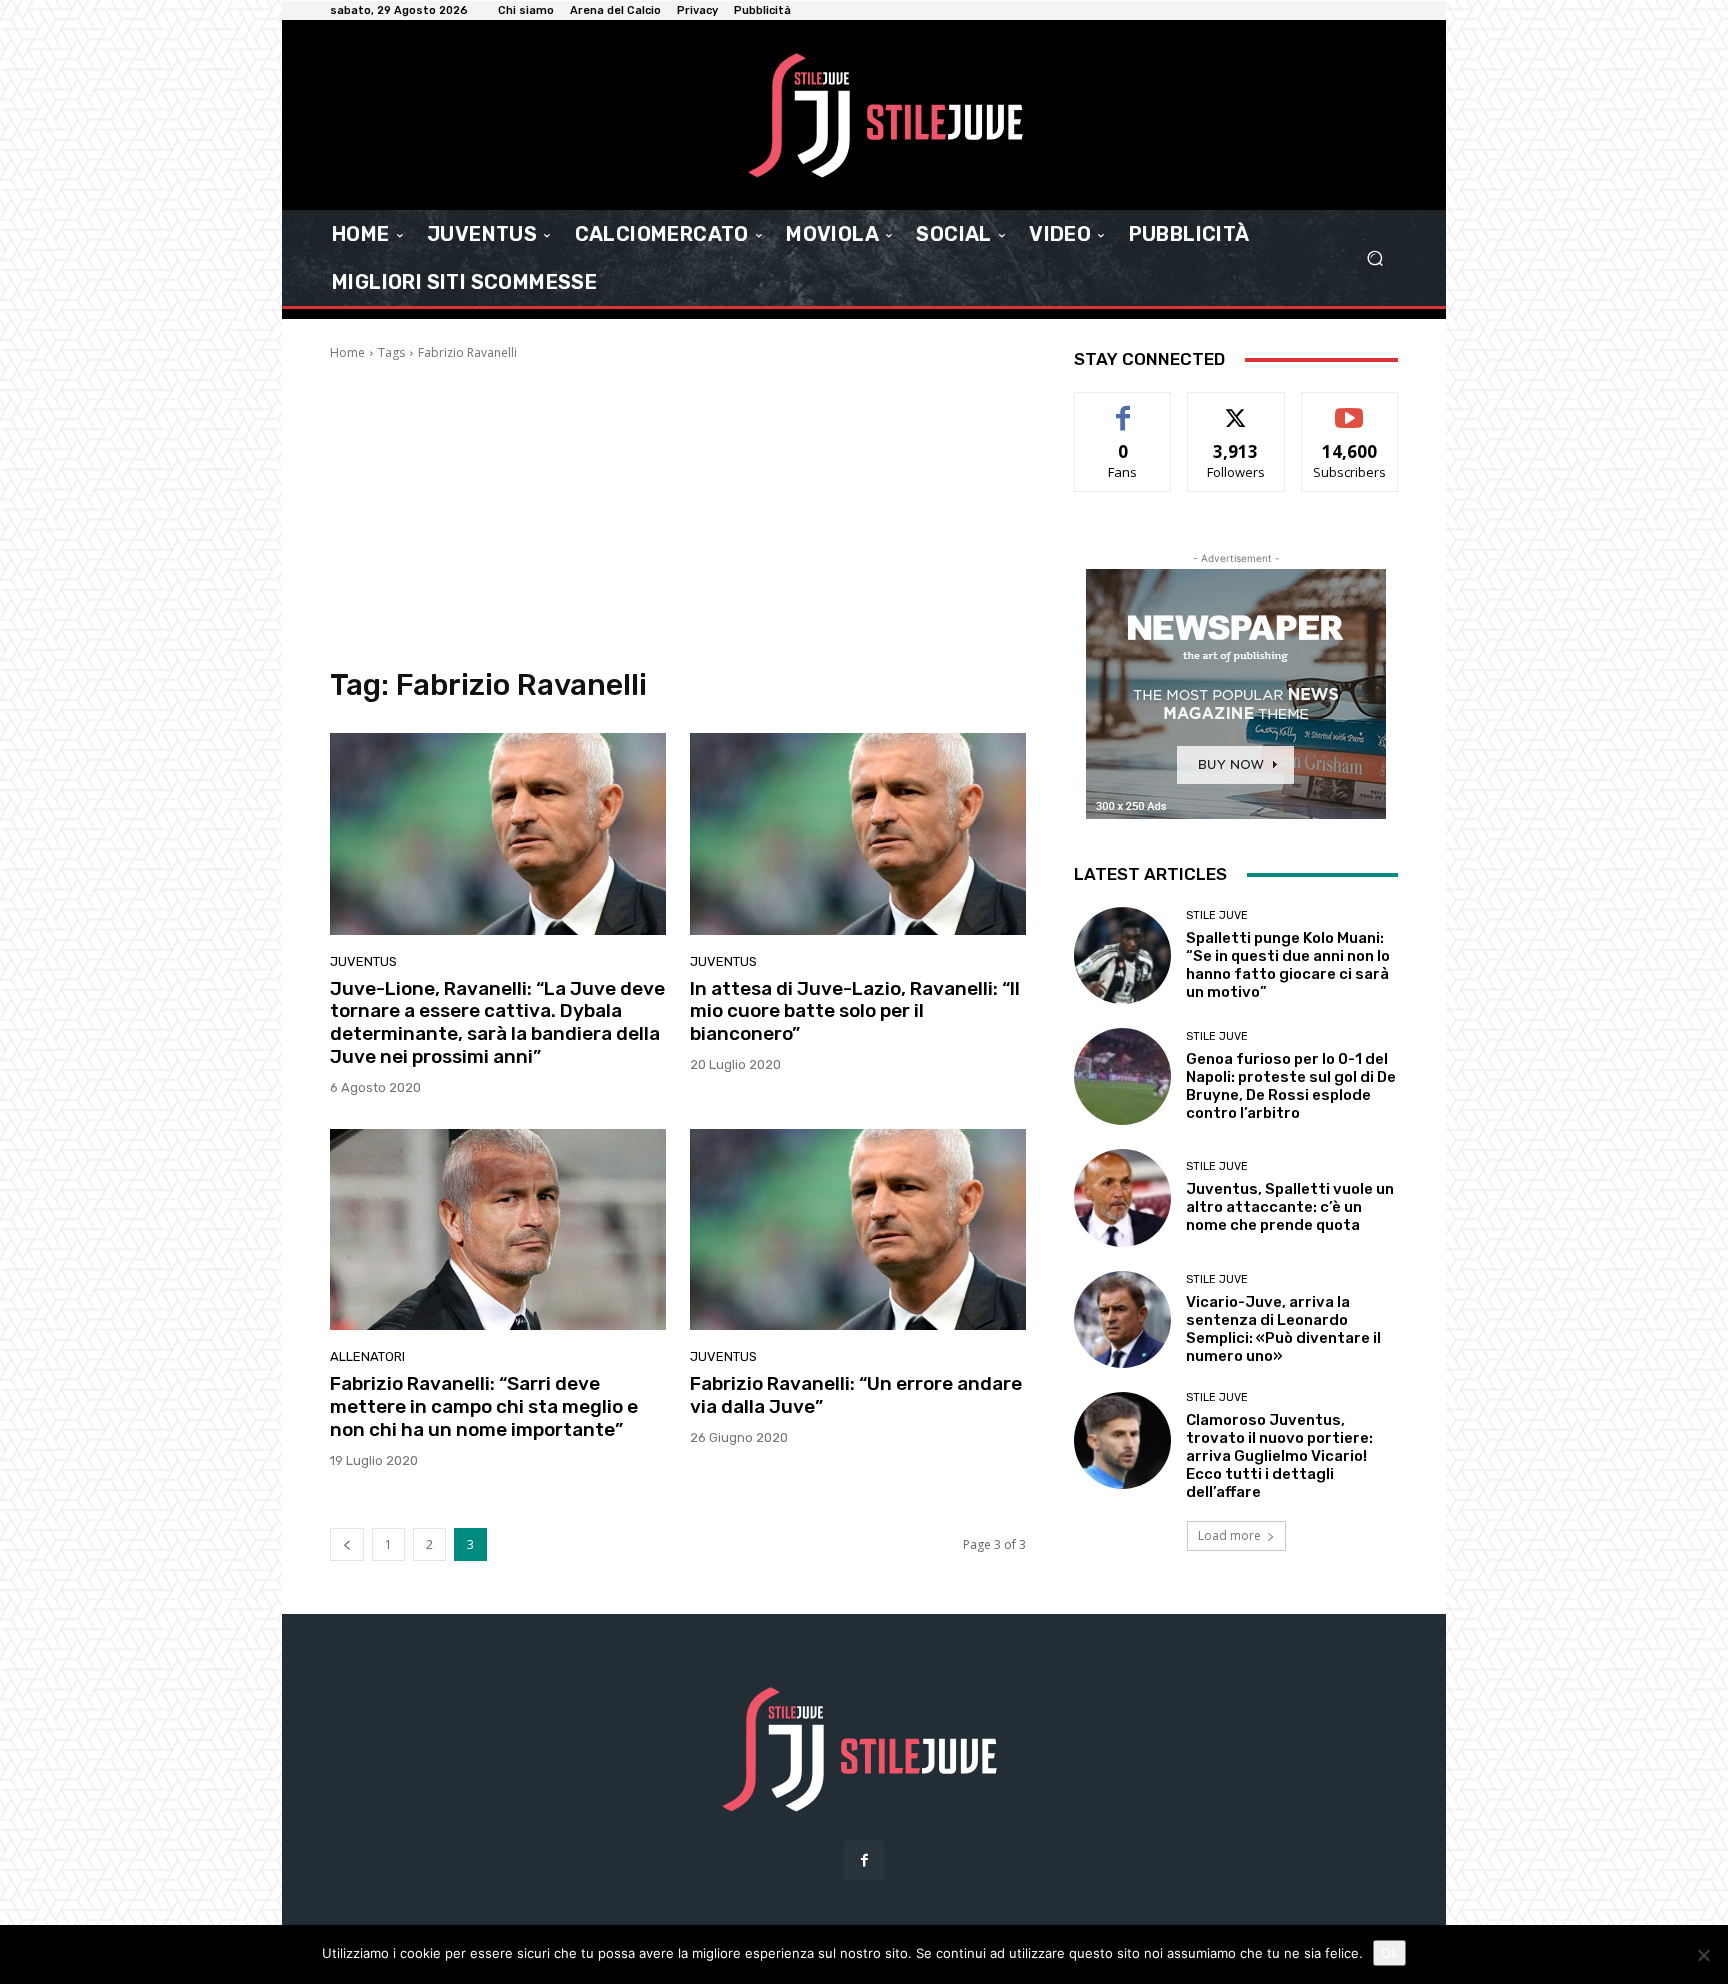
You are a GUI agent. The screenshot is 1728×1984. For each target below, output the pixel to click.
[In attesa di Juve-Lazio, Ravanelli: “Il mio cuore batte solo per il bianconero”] (858, 834)
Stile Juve (1217, 915)
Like (1123, 407)
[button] (1374, 258)
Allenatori (367, 1356)
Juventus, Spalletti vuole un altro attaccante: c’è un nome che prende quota (1290, 1207)
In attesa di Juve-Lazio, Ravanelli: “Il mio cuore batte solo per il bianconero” (855, 1011)
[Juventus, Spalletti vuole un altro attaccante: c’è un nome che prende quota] (1122, 1197)
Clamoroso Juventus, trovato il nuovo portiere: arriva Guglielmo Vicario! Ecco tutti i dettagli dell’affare (1279, 1456)
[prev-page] (347, 1544)
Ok (1389, 1953)
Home (347, 352)
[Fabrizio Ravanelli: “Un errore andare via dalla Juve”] (858, 1230)
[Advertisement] (678, 512)
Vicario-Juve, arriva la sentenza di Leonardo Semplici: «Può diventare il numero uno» (1283, 1329)
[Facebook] (863, 1860)
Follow (1236, 407)
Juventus (363, 961)
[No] (1703, 1955)
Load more (1229, 1535)
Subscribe (1350, 407)
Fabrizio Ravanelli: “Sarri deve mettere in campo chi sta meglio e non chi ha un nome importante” (484, 1406)
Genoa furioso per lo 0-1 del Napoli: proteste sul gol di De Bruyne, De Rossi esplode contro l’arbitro (1291, 1086)
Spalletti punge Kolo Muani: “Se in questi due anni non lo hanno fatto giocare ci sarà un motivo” (1288, 965)
